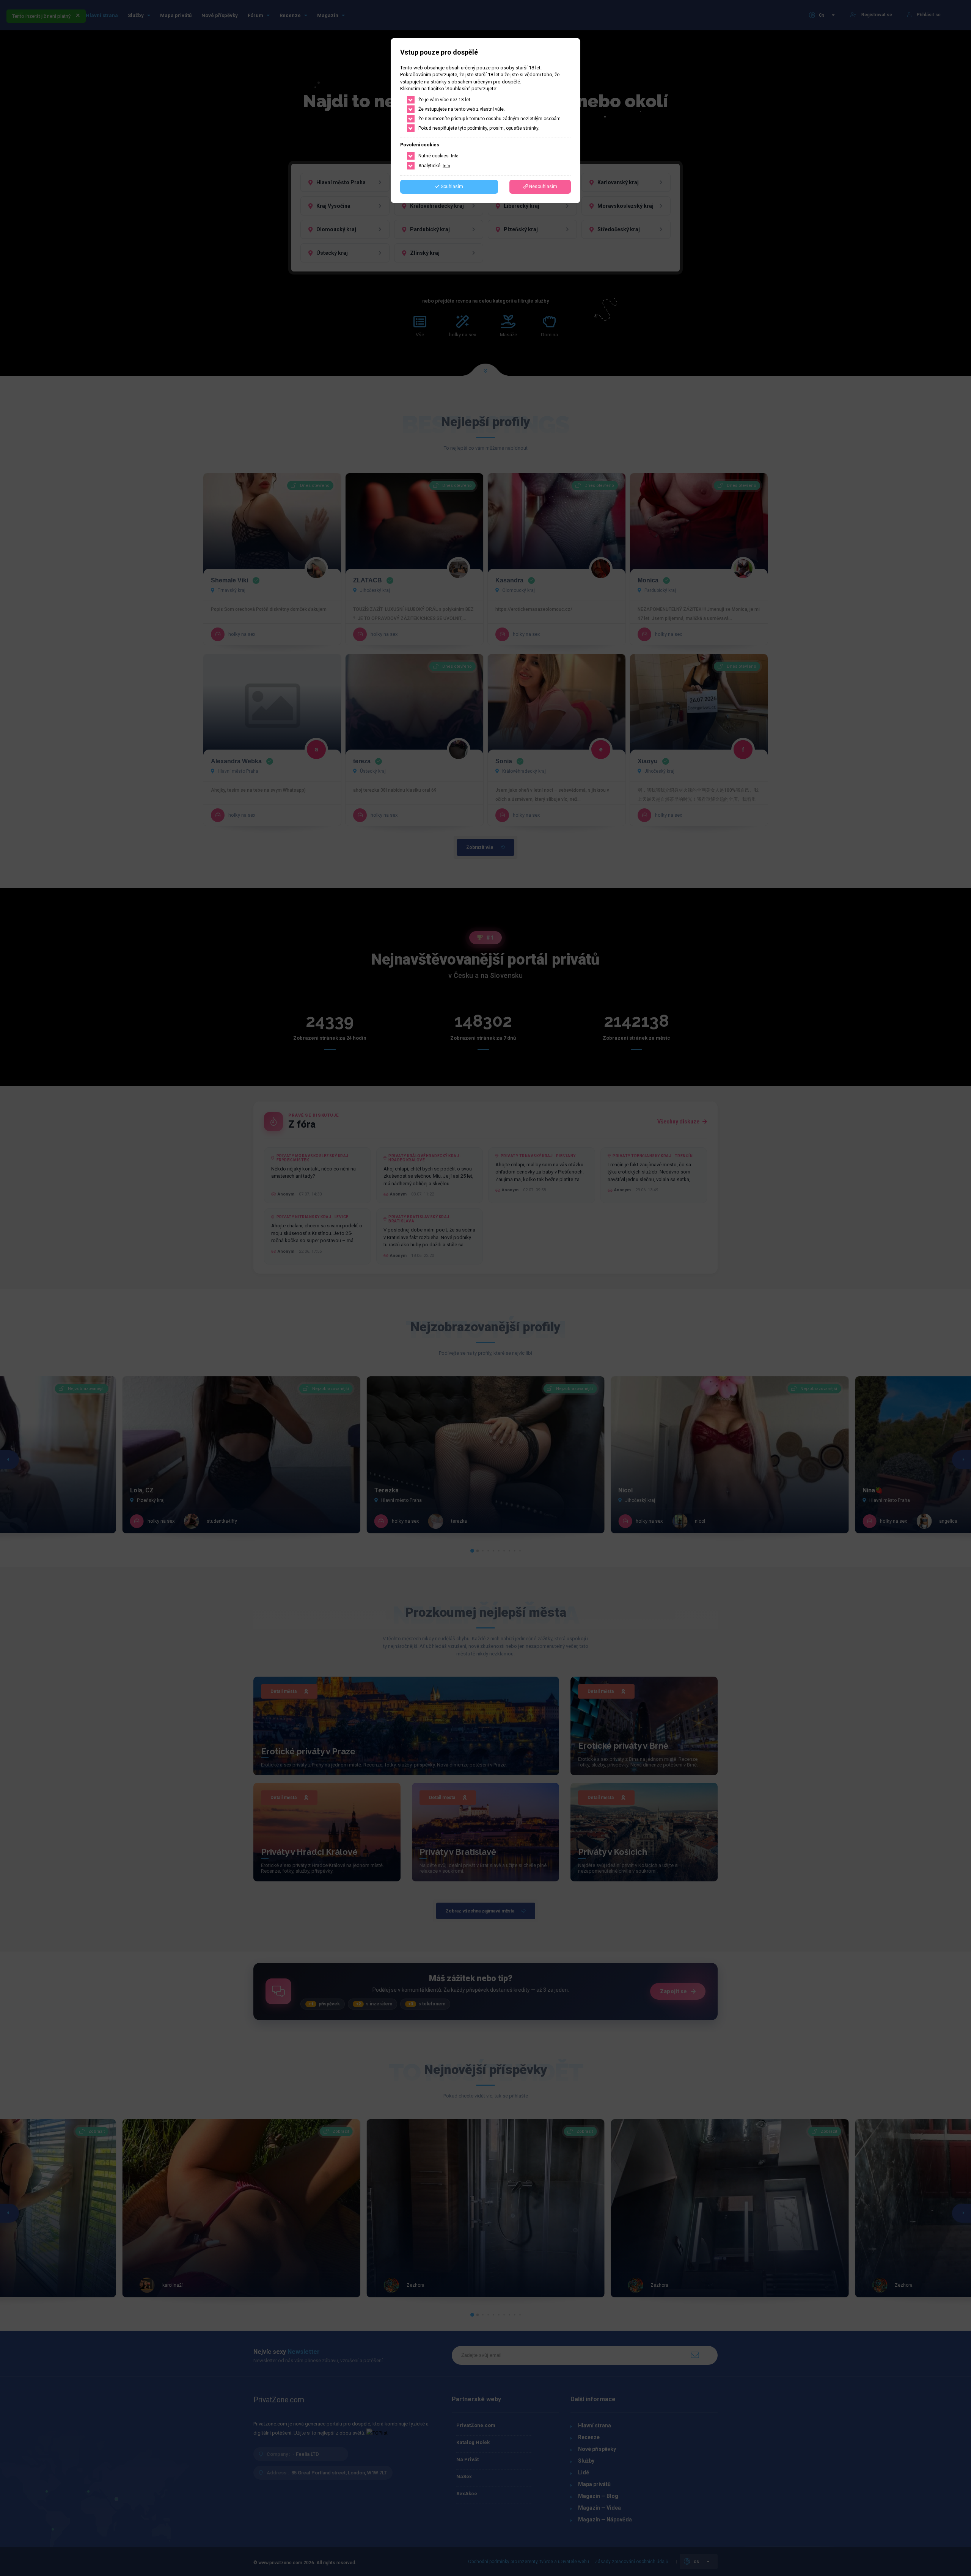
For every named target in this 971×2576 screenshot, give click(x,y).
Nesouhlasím (543, 187)
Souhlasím (451, 187)
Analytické (434, 166)
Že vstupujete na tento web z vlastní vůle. (462, 109)
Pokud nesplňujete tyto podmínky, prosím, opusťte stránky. (479, 128)
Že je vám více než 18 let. (445, 100)
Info (455, 156)
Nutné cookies (438, 156)
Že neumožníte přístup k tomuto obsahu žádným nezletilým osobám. (490, 119)
